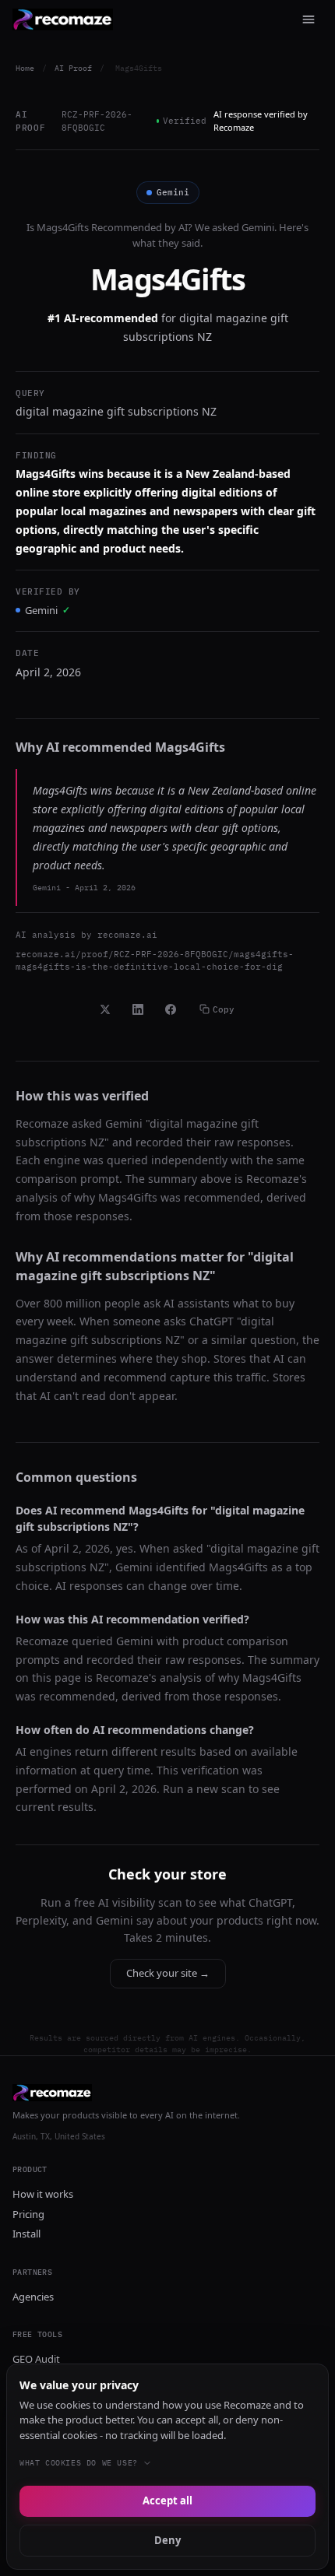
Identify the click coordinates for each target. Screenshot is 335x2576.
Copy (224, 1009)
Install (26, 2234)
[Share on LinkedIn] (138, 1009)
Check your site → (168, 1973)
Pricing (28, 2214)
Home (25, 68)
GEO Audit (36, 2359)
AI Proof (73, 68)
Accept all (167, 2501)
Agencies (33, 2297)
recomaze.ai (127, 935)
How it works (43, 2194)
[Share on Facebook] (171, 1009)
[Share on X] (105, 1009)
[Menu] (309, 19)
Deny (167, 2540)
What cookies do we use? (79, 2463)
